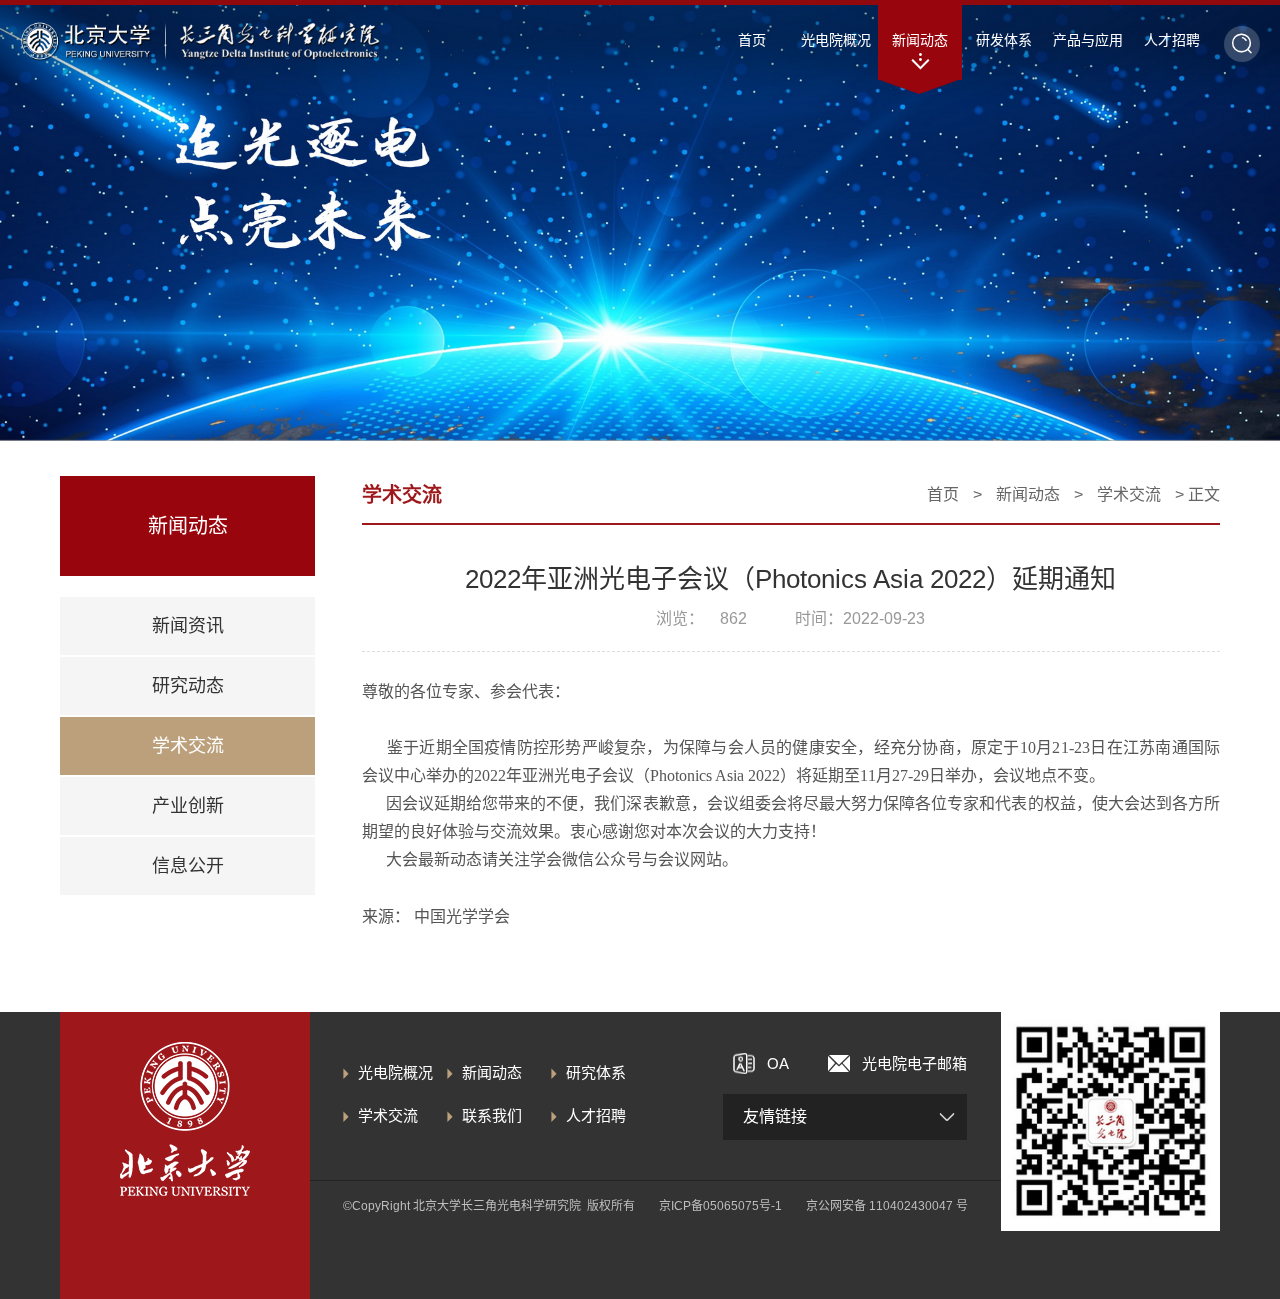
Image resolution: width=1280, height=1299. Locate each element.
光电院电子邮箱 (914, 1063)
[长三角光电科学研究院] (280, 41)
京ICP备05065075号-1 (720, 1206)
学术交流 (188, 746)
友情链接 (775, 1116)
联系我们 (492, 1115)
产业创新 (188, 806)
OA (778, 1063)
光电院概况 (395, 1072)
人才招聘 (596, 1115)
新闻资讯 (188, 626)
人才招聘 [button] (1172, 40)
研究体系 (596, 1072)
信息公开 (188, 866)
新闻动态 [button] (920, 40)
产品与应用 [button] (1088, 40)
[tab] (187, 626)
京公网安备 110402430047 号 (887, 1206)
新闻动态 (1028, 494)
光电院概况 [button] (836, 40)
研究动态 (188, 686)
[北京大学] (85, 41)
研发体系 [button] (1004, 40)
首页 (752, 40)
